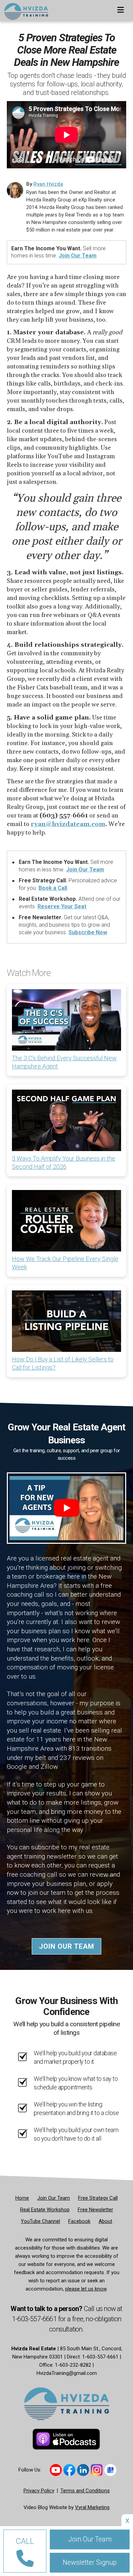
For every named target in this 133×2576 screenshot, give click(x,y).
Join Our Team (78, 256)
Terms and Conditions (85, 2491)
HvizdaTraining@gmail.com (67, 2373)
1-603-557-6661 (35, 2319)
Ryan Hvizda (48, 184)
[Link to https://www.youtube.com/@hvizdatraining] (56, 2470)
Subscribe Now (88, 932)
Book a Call (53, 888)
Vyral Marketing (92, 2507)
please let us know (86, 2289)
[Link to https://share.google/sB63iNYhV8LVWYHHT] (110, 2470)
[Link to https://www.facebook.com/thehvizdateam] (69, 2470)
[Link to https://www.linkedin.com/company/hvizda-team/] (83, 2470)
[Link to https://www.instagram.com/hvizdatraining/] (97, 2470)
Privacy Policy (39, 2491)
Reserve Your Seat (62, 906)
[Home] (24, 9)
